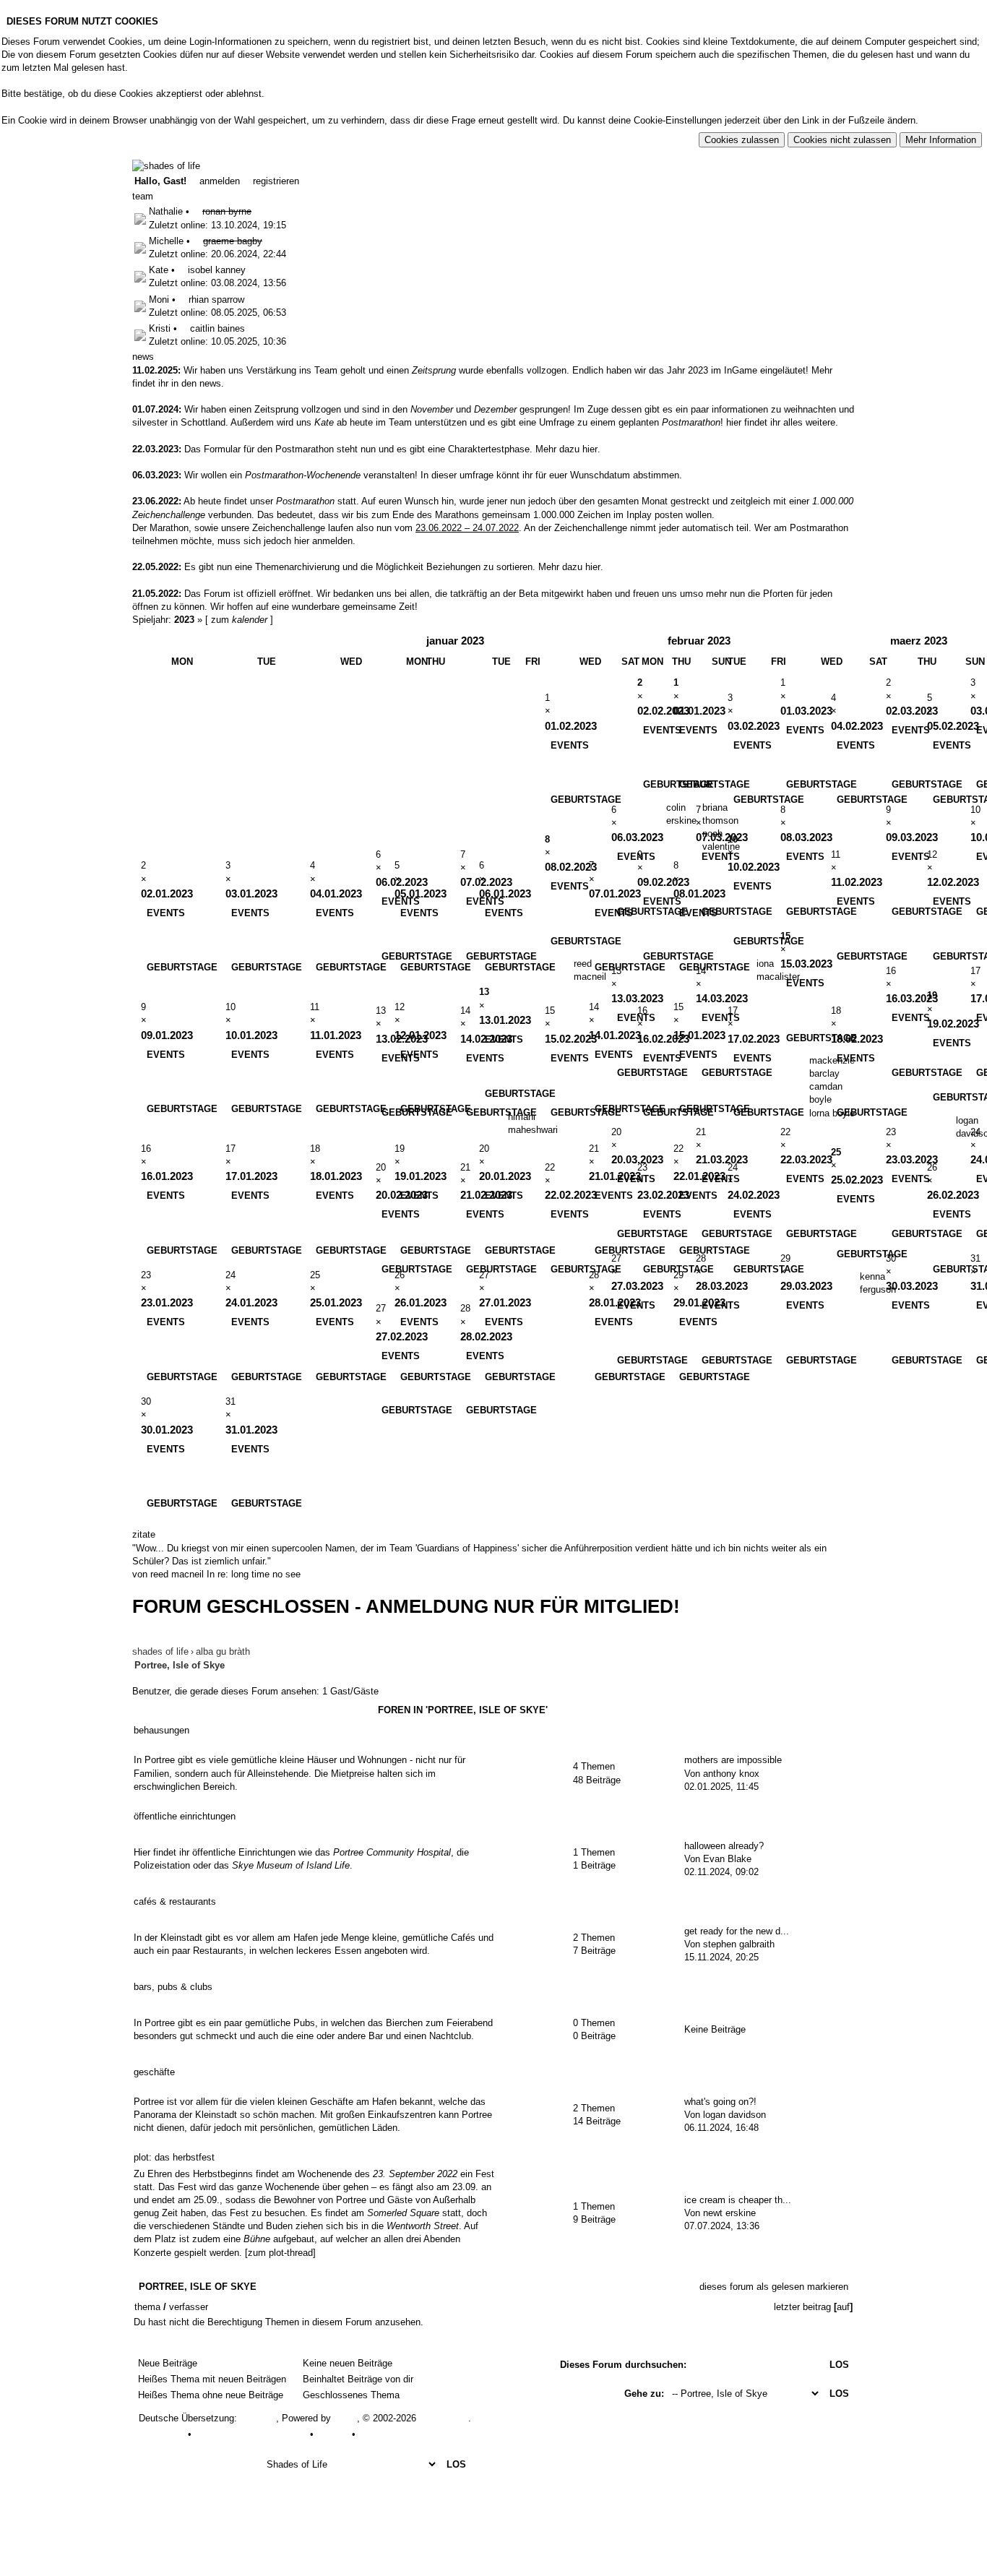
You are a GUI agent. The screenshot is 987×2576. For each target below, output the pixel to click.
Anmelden (218, 181)
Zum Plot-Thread (280, 2253)
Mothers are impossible (733, 1760)
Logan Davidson (734, 2115)
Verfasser (189, 2307)
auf (843, 2307)
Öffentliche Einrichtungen (185, 1816)
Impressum (162, 2434)
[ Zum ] (239, 620)
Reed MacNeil (177, 1574)
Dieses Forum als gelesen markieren (774, 2287)
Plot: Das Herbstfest (174, 2157)
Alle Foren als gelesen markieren (205, 2447)
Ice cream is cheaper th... (738, 2200)
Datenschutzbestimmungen (251, 2434)
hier (590, 449)
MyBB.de (258, 2418)
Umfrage (477, 475)
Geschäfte (154, 2072)
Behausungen (161, 1730)
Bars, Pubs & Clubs (173, 1987)
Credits (372, 2434)
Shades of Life (160, 1651)
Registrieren (275, 181)
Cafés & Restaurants (175, 1901)
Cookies (333, 2434)
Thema (147, 2307)
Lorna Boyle (832, 1113)
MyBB (345, 2418)
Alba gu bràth (223, 1651)
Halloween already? (724, 1846)
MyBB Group (444, 2418)
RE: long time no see (259, 1574)
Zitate (144, 1534)
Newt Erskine (729, 2213)
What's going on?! (720, 2102)
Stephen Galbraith (739, 1944)
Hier (734, 422)
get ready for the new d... (737, 1931)
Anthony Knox (731, 1774)
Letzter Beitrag (802, 2307)
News (210, 383)
